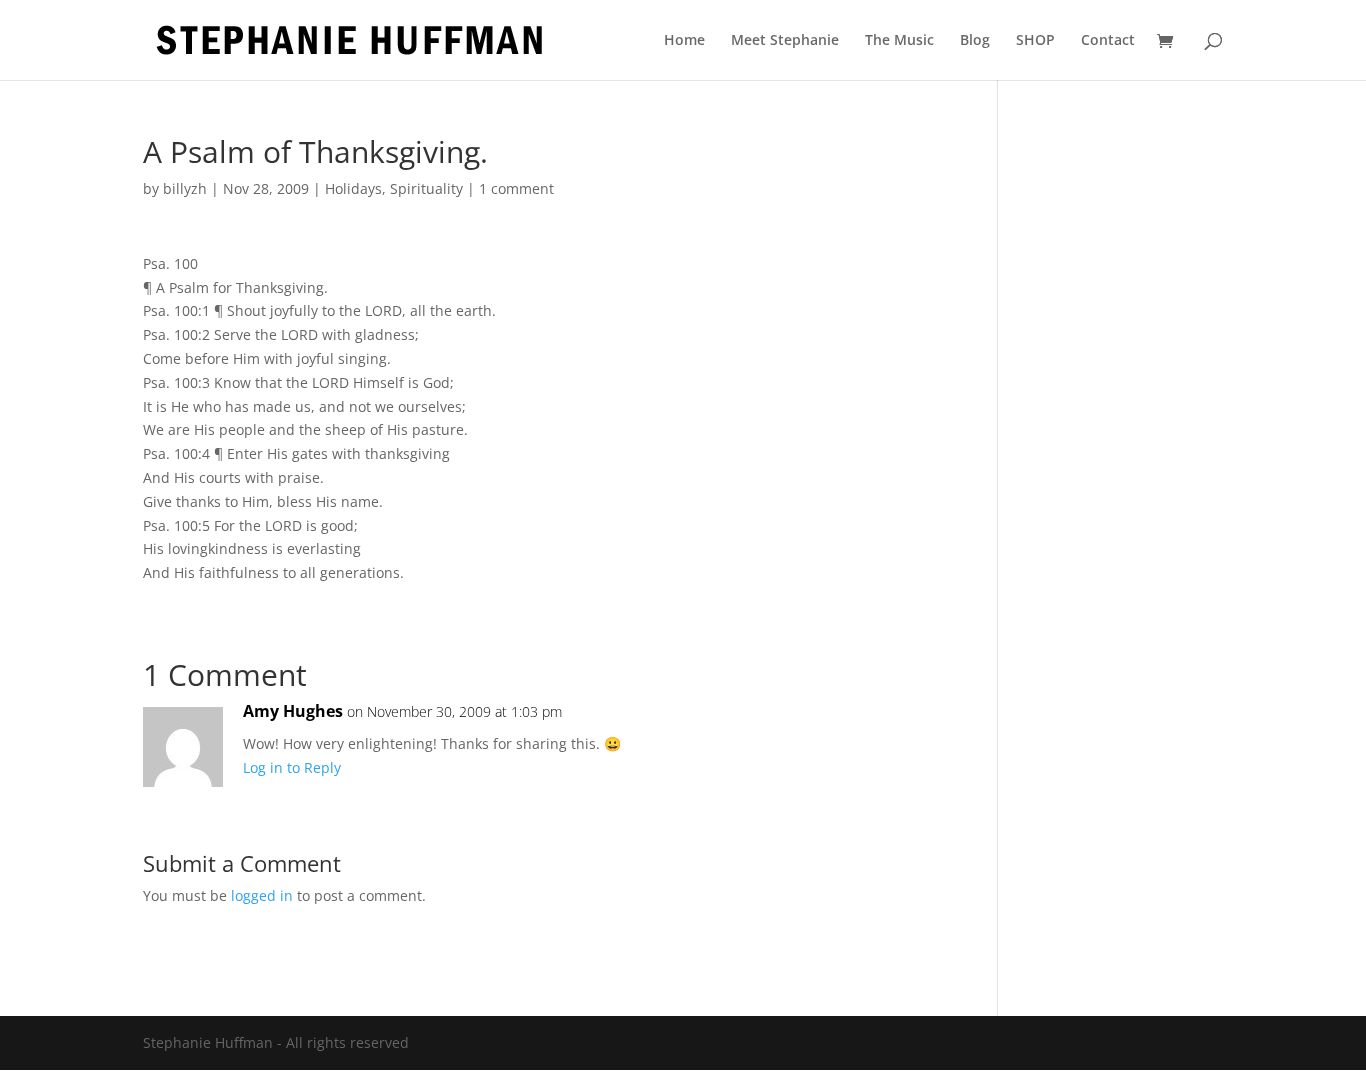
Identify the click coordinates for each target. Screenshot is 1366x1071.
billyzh (185, 188)
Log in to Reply (292, 767)
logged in (262, 895)
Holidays (353, 188)
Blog (975, 41)
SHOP (1035, 41)
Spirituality (426, 188)
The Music (899, 41)
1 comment (516, 188)
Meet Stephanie (785, 41)
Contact (1108, 41)
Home (684, 41)
